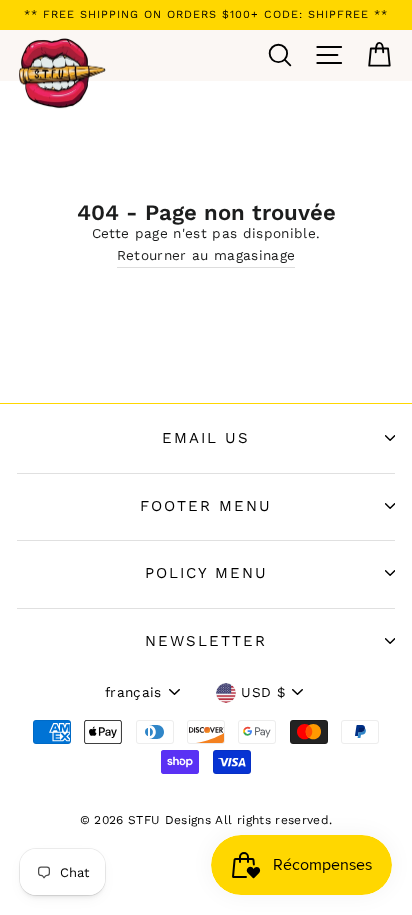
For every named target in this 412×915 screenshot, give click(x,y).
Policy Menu (206, 573)
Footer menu (206, 506)
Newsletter (206, 641)
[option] (206, 15)
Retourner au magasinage (206, 255)
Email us (206, 438)
